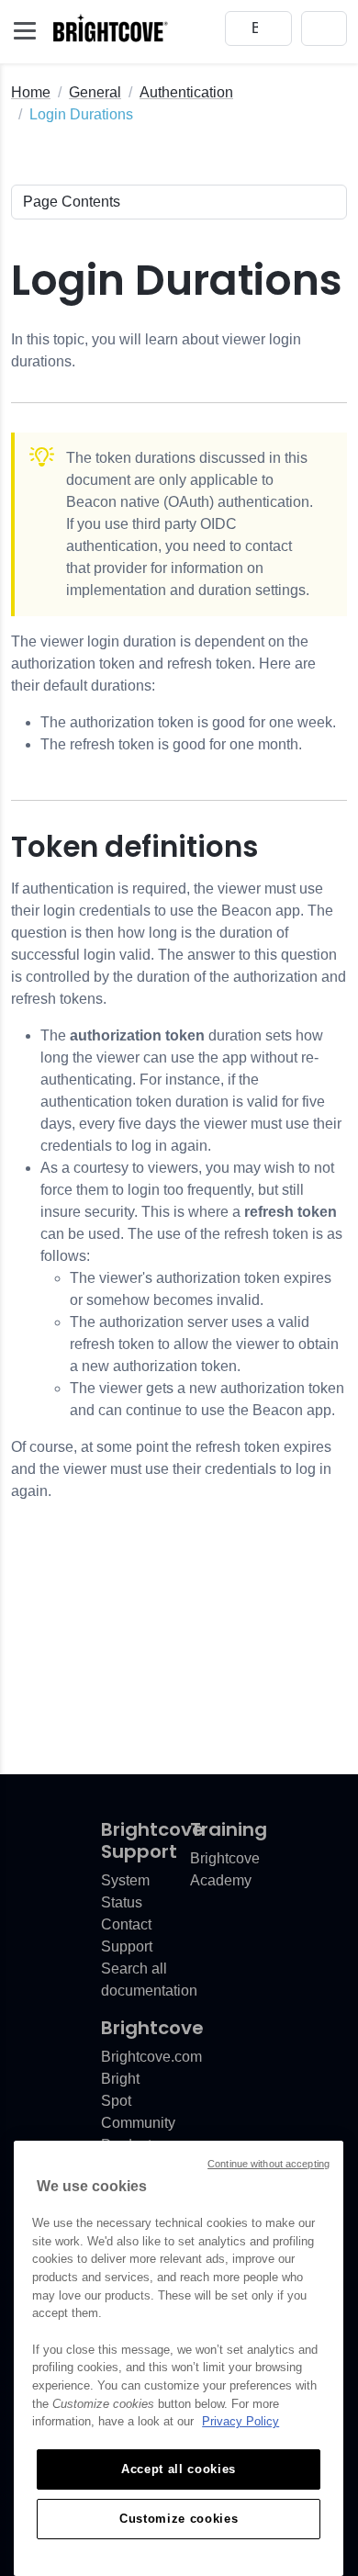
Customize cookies (179, 2519)
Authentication (186, 92)
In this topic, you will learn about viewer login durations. (156, 350)
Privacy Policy (241, 2421)
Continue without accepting (268, 2164)
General (95, 92)
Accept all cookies (179, 2469)
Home (31, 92)
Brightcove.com (151, 2057)
